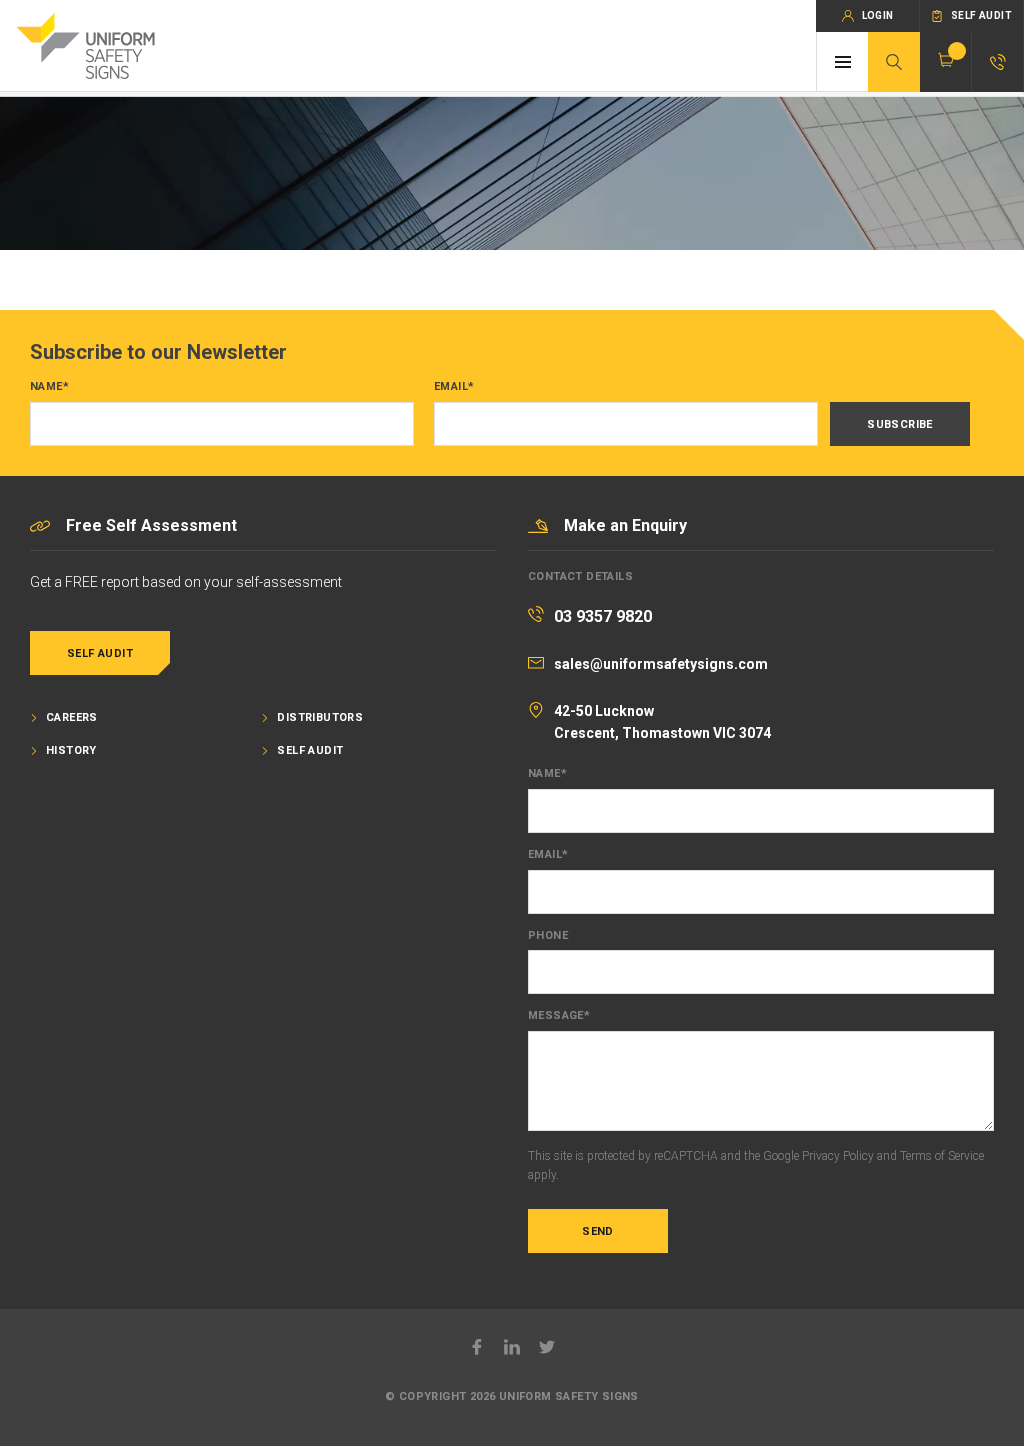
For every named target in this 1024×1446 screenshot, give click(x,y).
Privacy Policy (838, 1156)
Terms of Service (942, 1156)
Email (454, 387)
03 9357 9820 (603, 616)
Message (559, 1016)
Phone (548, 936)
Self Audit (100, 653)
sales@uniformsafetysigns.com (661, 664)
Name (49, 387)
